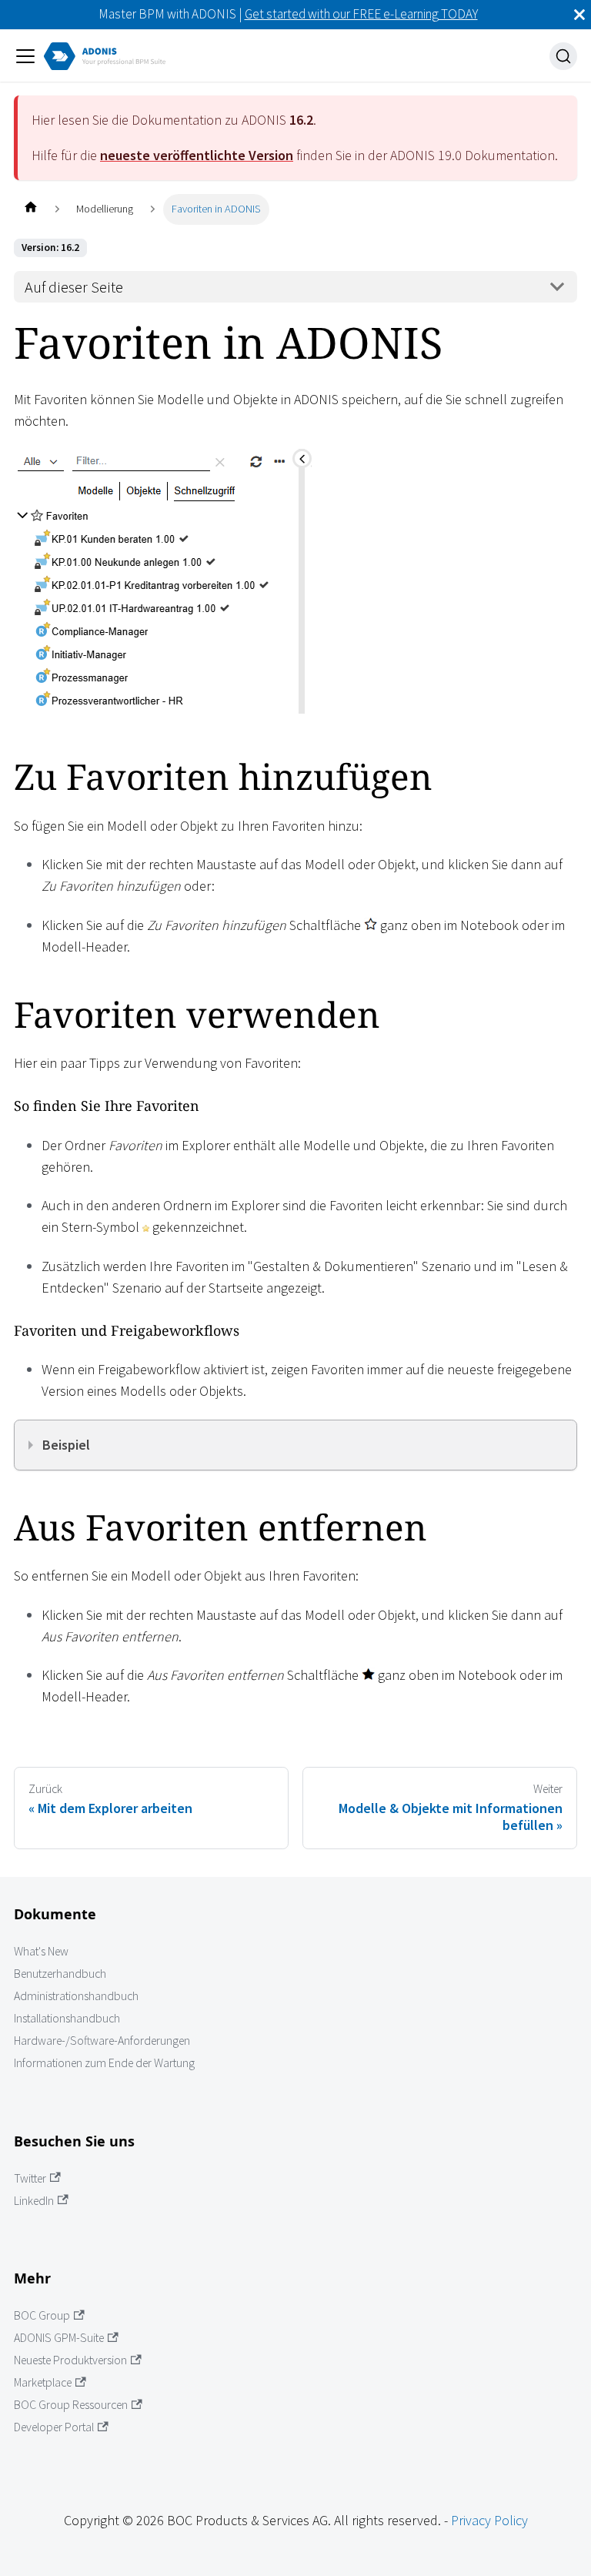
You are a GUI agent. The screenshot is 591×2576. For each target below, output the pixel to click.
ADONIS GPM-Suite (59, 2338)
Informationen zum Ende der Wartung (104, 2063)
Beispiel (66, 1445)
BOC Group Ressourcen (71, 2405)
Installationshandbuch (67, 2018)
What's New (41, 1951)
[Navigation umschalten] (25, 56)
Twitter (30, 2178)
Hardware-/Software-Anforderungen (102, 2041)
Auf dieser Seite (74, 287)
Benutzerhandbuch (60, 1974)
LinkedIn (34, 2201)
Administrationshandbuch (76, 1996)
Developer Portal (54, 2427)
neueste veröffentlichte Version (197, 155)
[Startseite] (30, 209)
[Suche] (563, 56)
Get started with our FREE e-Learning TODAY (361, 14)
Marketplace (43, 2382)
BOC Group (42, 2315)
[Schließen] (579, 15)
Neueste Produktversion (70, 2360)
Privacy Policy (489, 2520)
